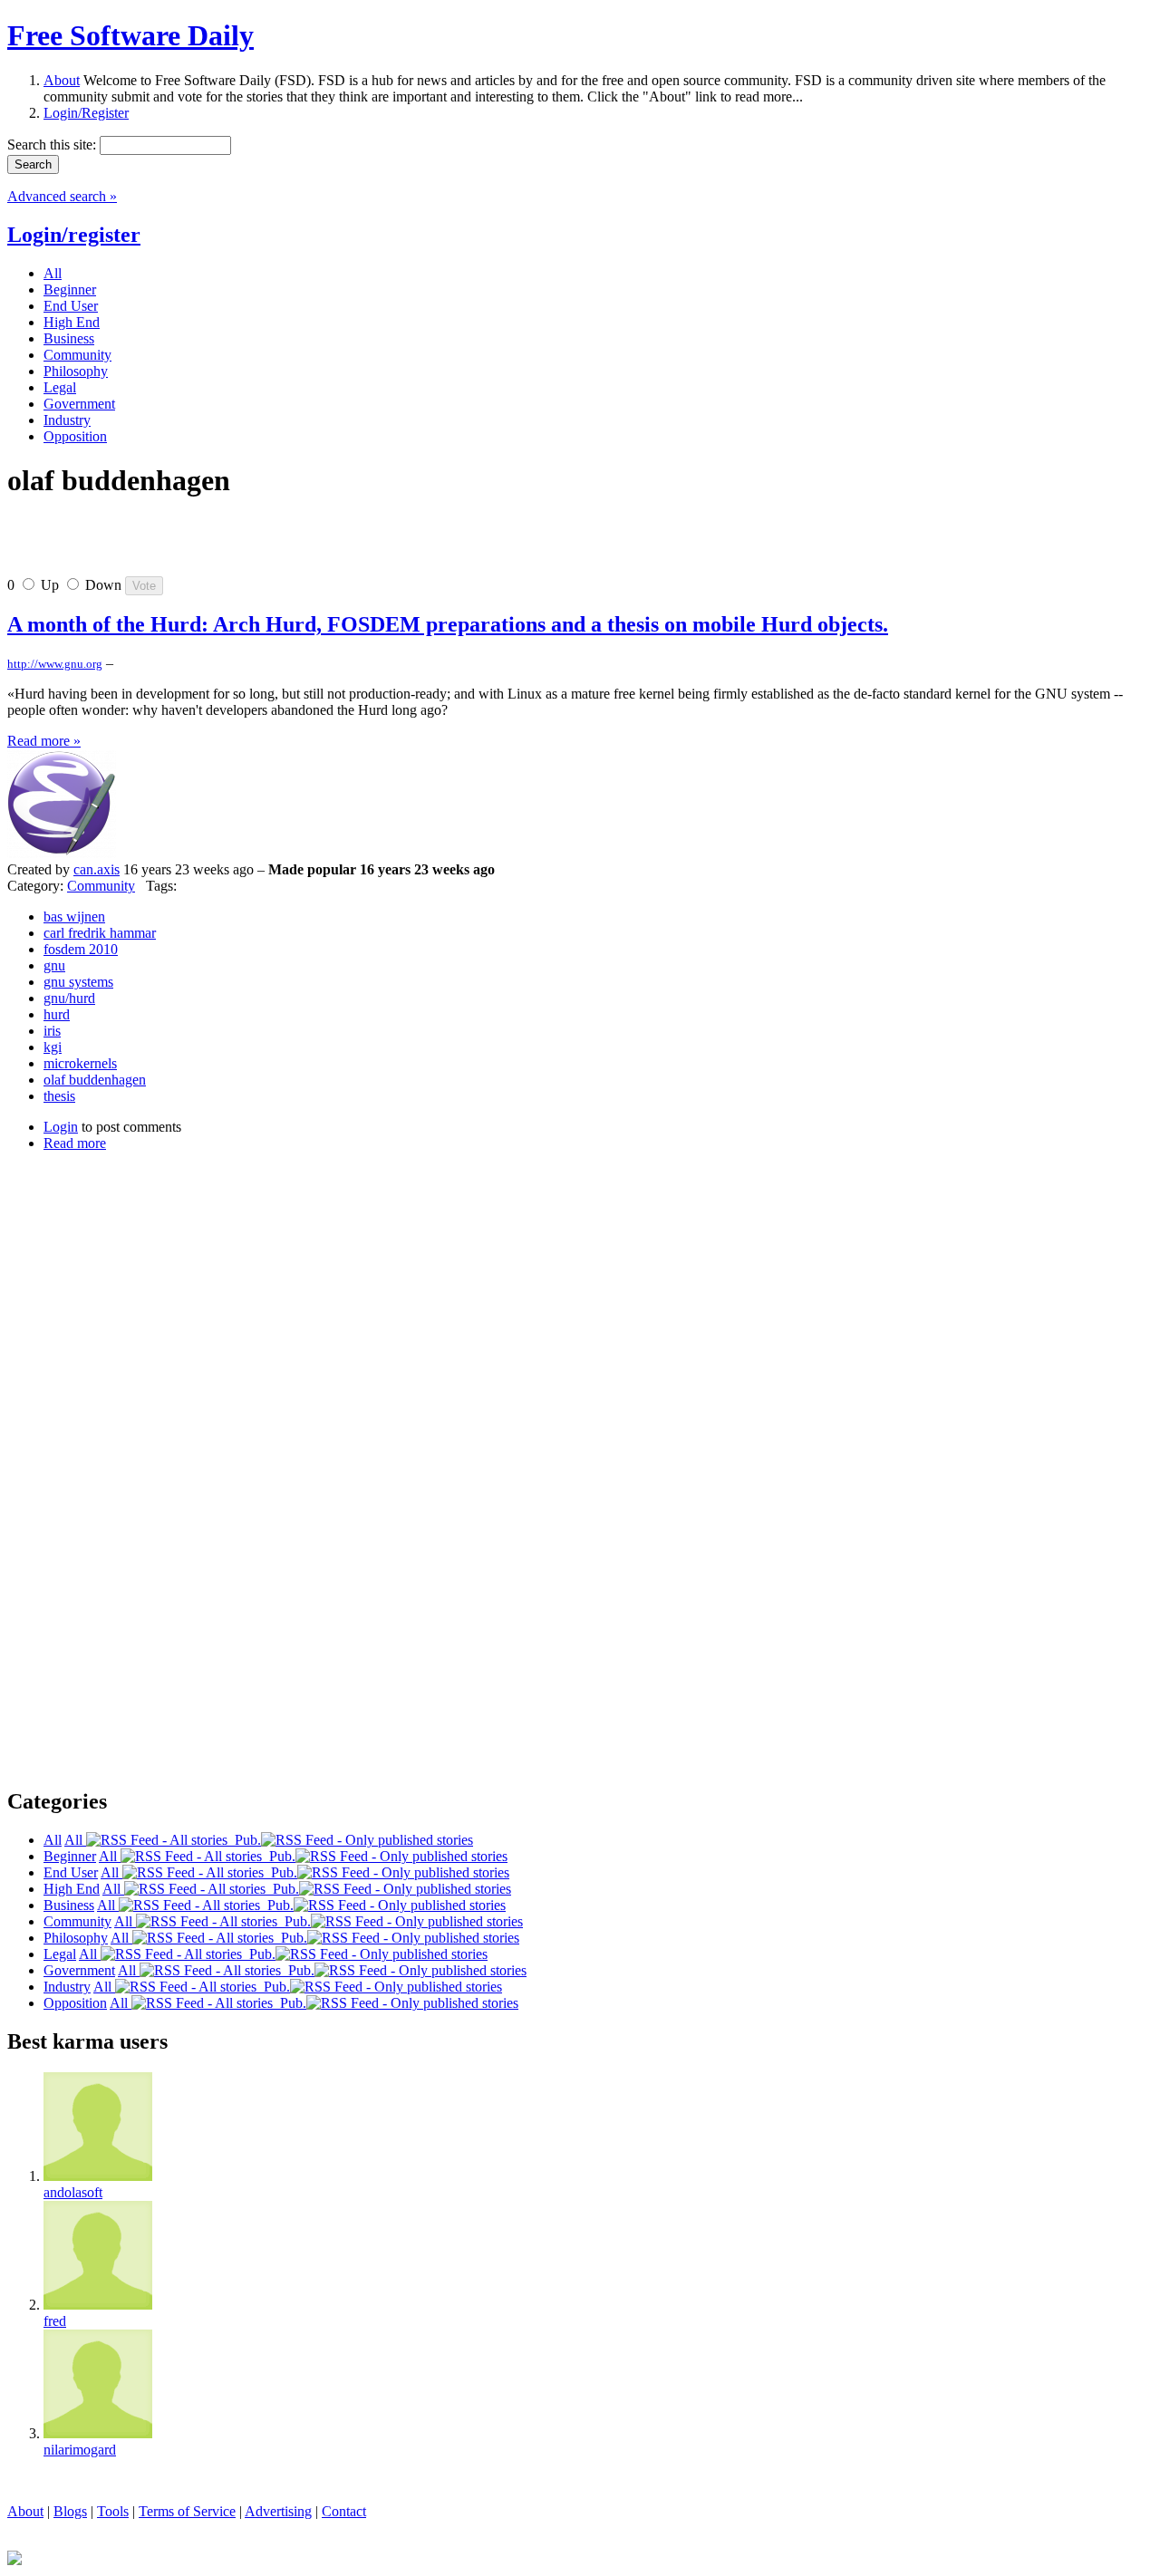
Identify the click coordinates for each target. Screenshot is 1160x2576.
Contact (344, 2511)
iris (52, 1031)
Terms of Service (187, 2511)
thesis (59, 1096)
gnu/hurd (69, 998)
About (62, 80)
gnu (54, 965)
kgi (53, 1047)
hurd (57, 1014)
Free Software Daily (130, 35)
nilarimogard (80, 2450)
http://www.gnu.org (55, 664)
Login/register (74, 235)
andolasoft (73, 2192)
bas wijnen (74, 917)
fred (55, 2321)
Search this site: (53, 145)
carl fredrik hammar (100, 933)
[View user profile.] (62, 853)
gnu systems (78, 982)
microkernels (80, 1063)
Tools (113, 2511)
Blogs (70, 2511)
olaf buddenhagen (95, 1080)
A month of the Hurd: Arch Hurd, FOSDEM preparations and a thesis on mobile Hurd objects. (448, 624)
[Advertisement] (219, 545)
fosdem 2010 (81, 949)
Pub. (244, 1840)
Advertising (278, 2511)
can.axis (97, 869)
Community (101, 886)
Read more (75, 1143)
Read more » (44, 741)
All (75, 1840)
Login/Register (86, 113)
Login (61, 1127)
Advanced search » (62, 196)
